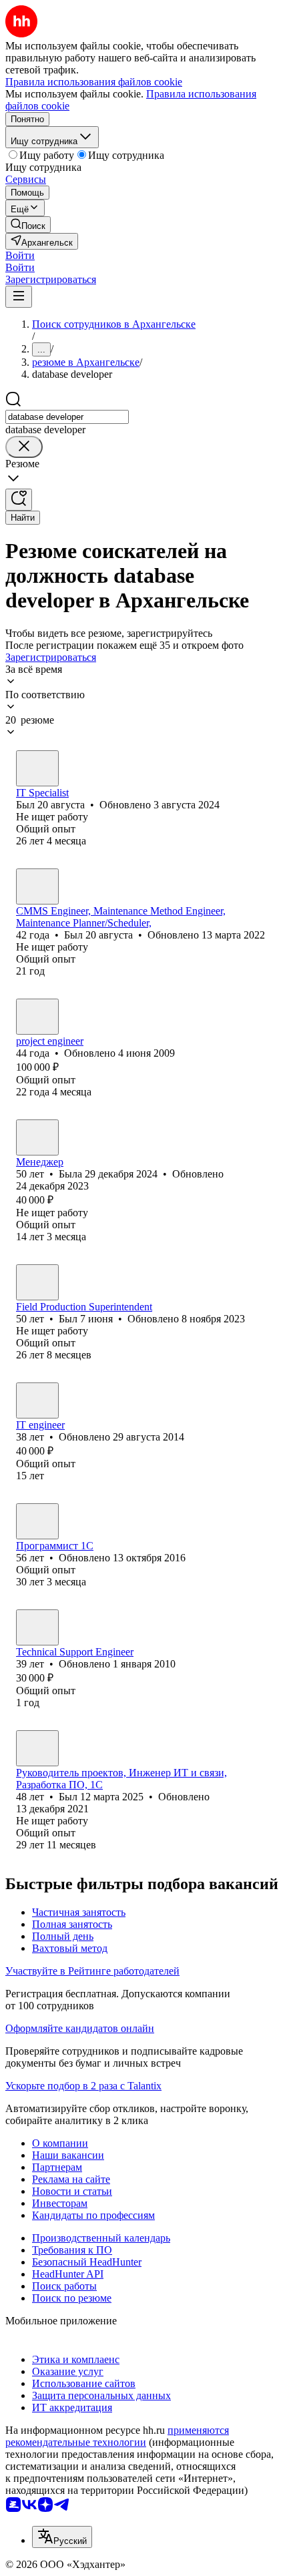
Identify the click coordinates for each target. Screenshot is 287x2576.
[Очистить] (24, 447)
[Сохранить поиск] (19, 500)
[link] (28, 225)
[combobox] (67, 417)
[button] (20, 255)
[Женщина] (37, 1017)
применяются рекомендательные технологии (117, 2436)
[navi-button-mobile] (19, 297)
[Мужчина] (37, 768)
